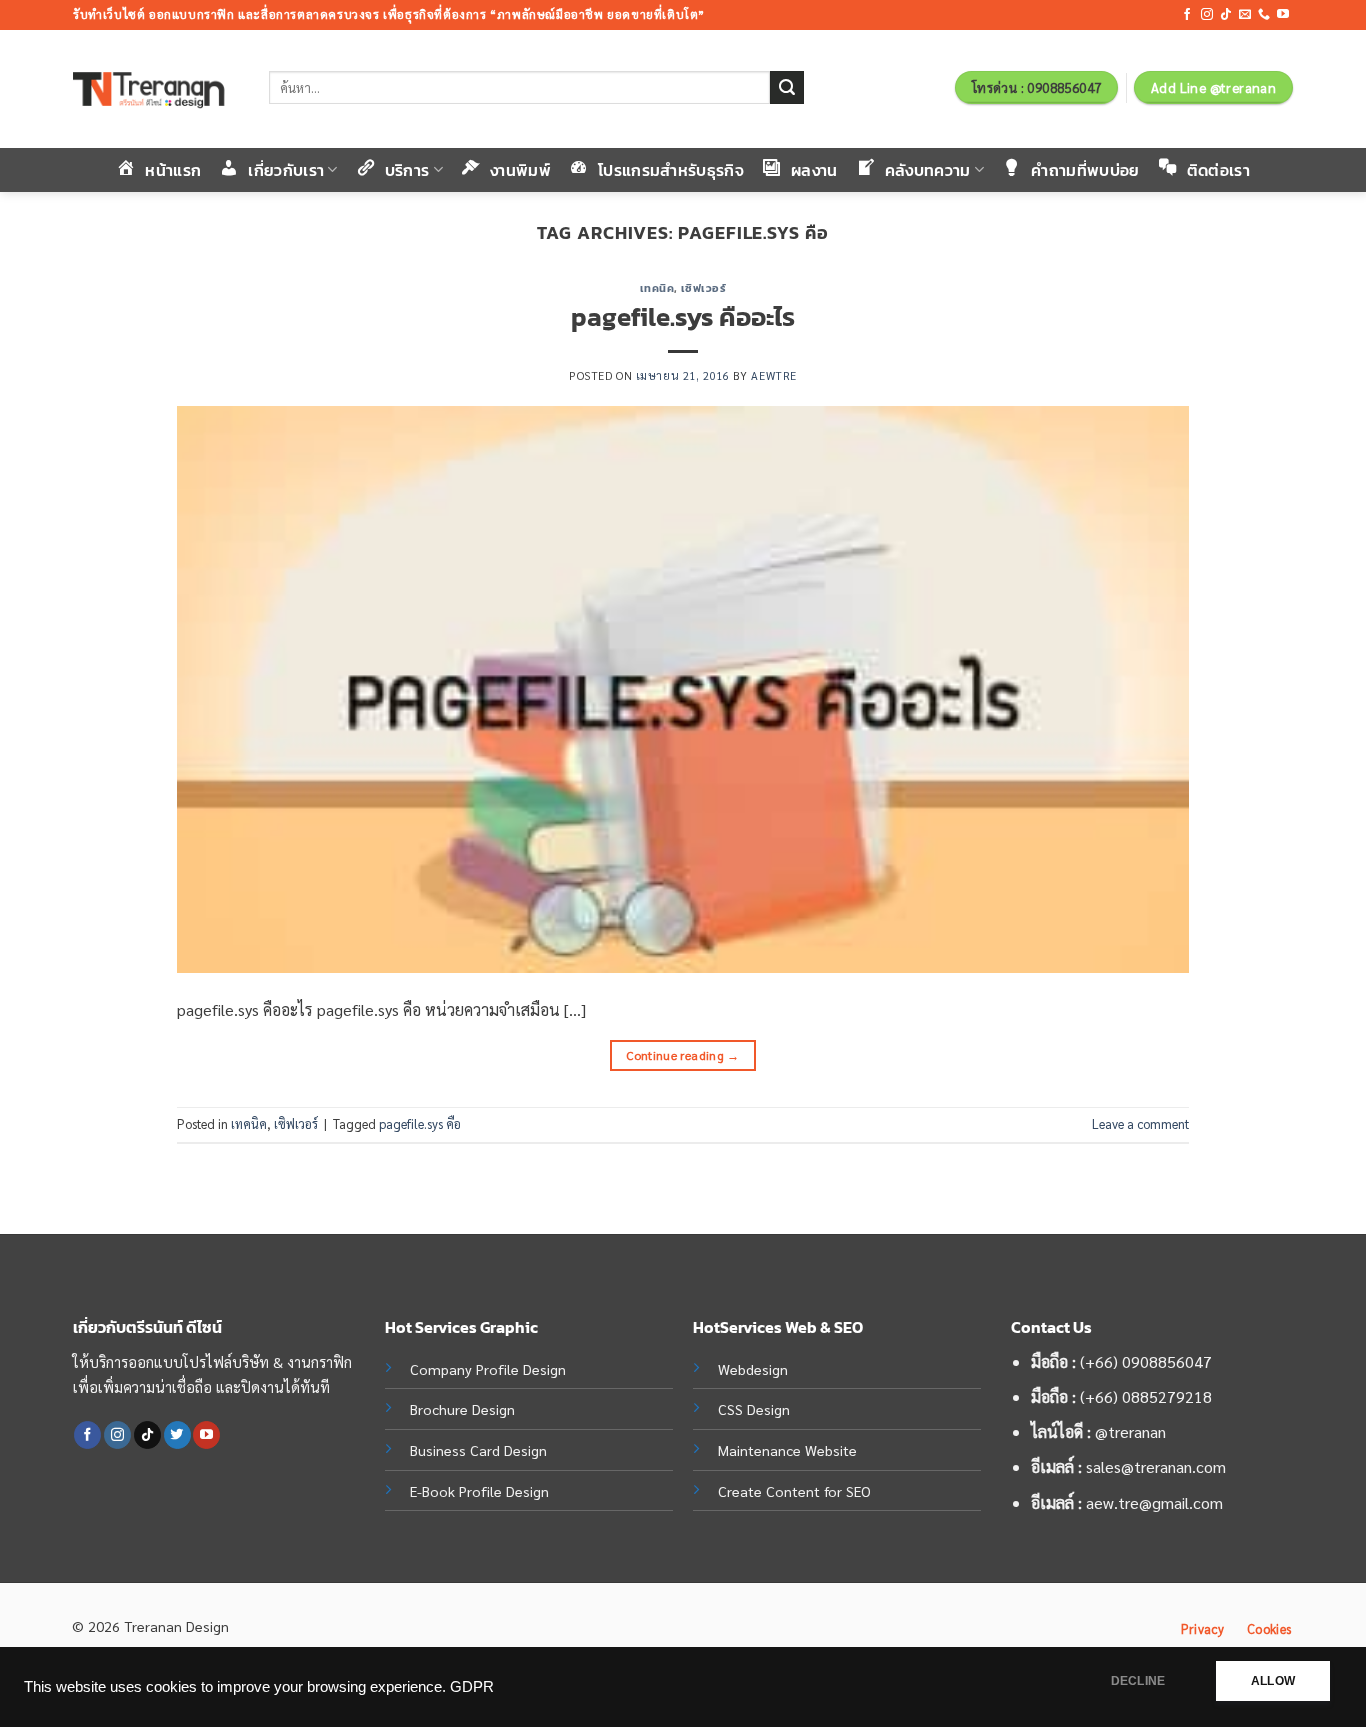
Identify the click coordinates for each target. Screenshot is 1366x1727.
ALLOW (1273, 1681)
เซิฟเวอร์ (704, 288)
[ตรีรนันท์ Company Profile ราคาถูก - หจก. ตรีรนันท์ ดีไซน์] (156, 89)
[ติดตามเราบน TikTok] (1226, 15)
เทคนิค (657, 288)
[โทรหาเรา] (1264, 15)
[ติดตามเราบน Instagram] (1207, 15)
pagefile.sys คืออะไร (683, 317)
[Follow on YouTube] (1283, 15)
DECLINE (1138, 1681)
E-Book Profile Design (479, 1491)
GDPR (472, 1687)
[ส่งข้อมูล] (787, 88)
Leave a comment (1140, 1123)
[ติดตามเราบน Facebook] (1187, 15)
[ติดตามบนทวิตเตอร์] (177, 1435)
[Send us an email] (1245, 15)
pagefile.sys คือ (420, 1123)
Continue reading (683, 1055)
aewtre (773, 375)
